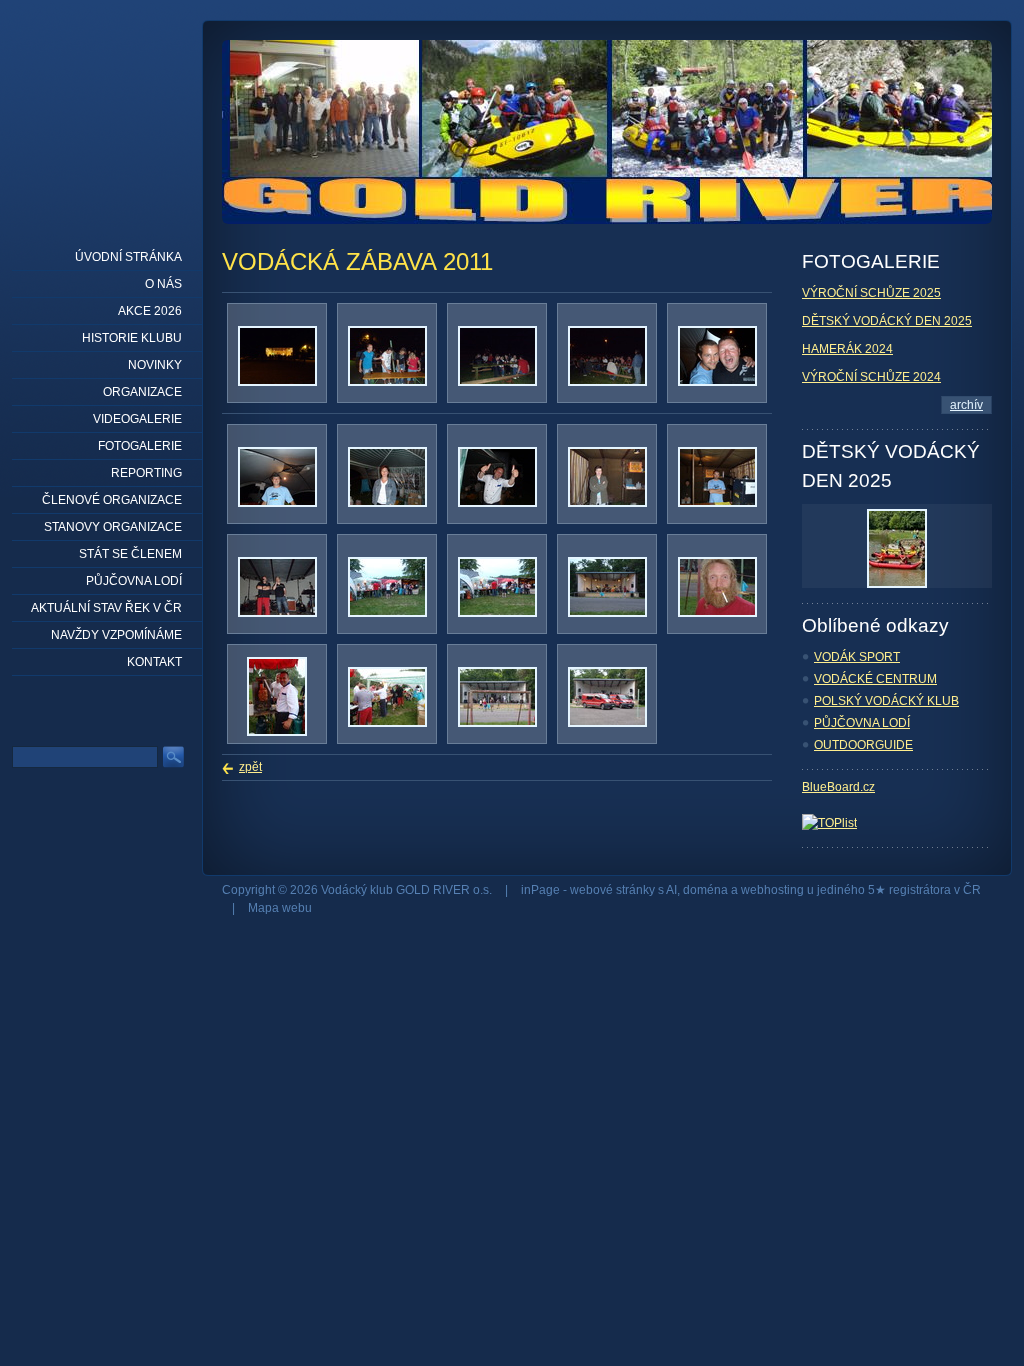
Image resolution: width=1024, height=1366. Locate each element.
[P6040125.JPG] (387, 503)
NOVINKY (155, 365)
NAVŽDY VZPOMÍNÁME (116, 635)
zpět (250, 767)
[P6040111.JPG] (607, 613)
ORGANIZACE (142, 392)
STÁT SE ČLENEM (130, 554)
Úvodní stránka (128, 257)
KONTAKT (154, 662)
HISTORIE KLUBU (132, 338)
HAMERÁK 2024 (847, 349)
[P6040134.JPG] (277, 613)
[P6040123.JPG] (607, 503)
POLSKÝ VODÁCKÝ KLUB (886, 701)
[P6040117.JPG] (277, 382)
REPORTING (146, 473)
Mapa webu (280, 908)
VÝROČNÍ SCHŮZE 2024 (871, 377)
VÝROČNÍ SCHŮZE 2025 (871, 293)
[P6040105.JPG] (277, 732)
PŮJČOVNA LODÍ (862, 723)
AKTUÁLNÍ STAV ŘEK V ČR (106, 608)
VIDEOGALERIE (137, 419)
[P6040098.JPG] (607, 723)
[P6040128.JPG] (607, 382)
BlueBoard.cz (838, 787)
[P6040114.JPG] (497, 613)
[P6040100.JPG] (497, 723)
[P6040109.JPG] (717, 613)
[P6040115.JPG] (387, 613)
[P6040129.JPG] (497, 382)
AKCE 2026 (150, 311)
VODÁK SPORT (857, 657)
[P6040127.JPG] (717, 382)
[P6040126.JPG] (277, 503)
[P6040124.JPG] (497, 503)
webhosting (772, 890)
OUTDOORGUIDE (863, 745)
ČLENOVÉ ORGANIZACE (112, 500)
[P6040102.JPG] (387, 723)
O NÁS (163, 284)
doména (705, 890)
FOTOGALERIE (140, 446)
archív (966, 405)
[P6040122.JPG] (717, 503)
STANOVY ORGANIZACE (113, 527)
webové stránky (612, 890)
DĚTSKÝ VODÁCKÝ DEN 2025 (887, 321)
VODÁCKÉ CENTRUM (875, 679)
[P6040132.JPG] (387, 382)
